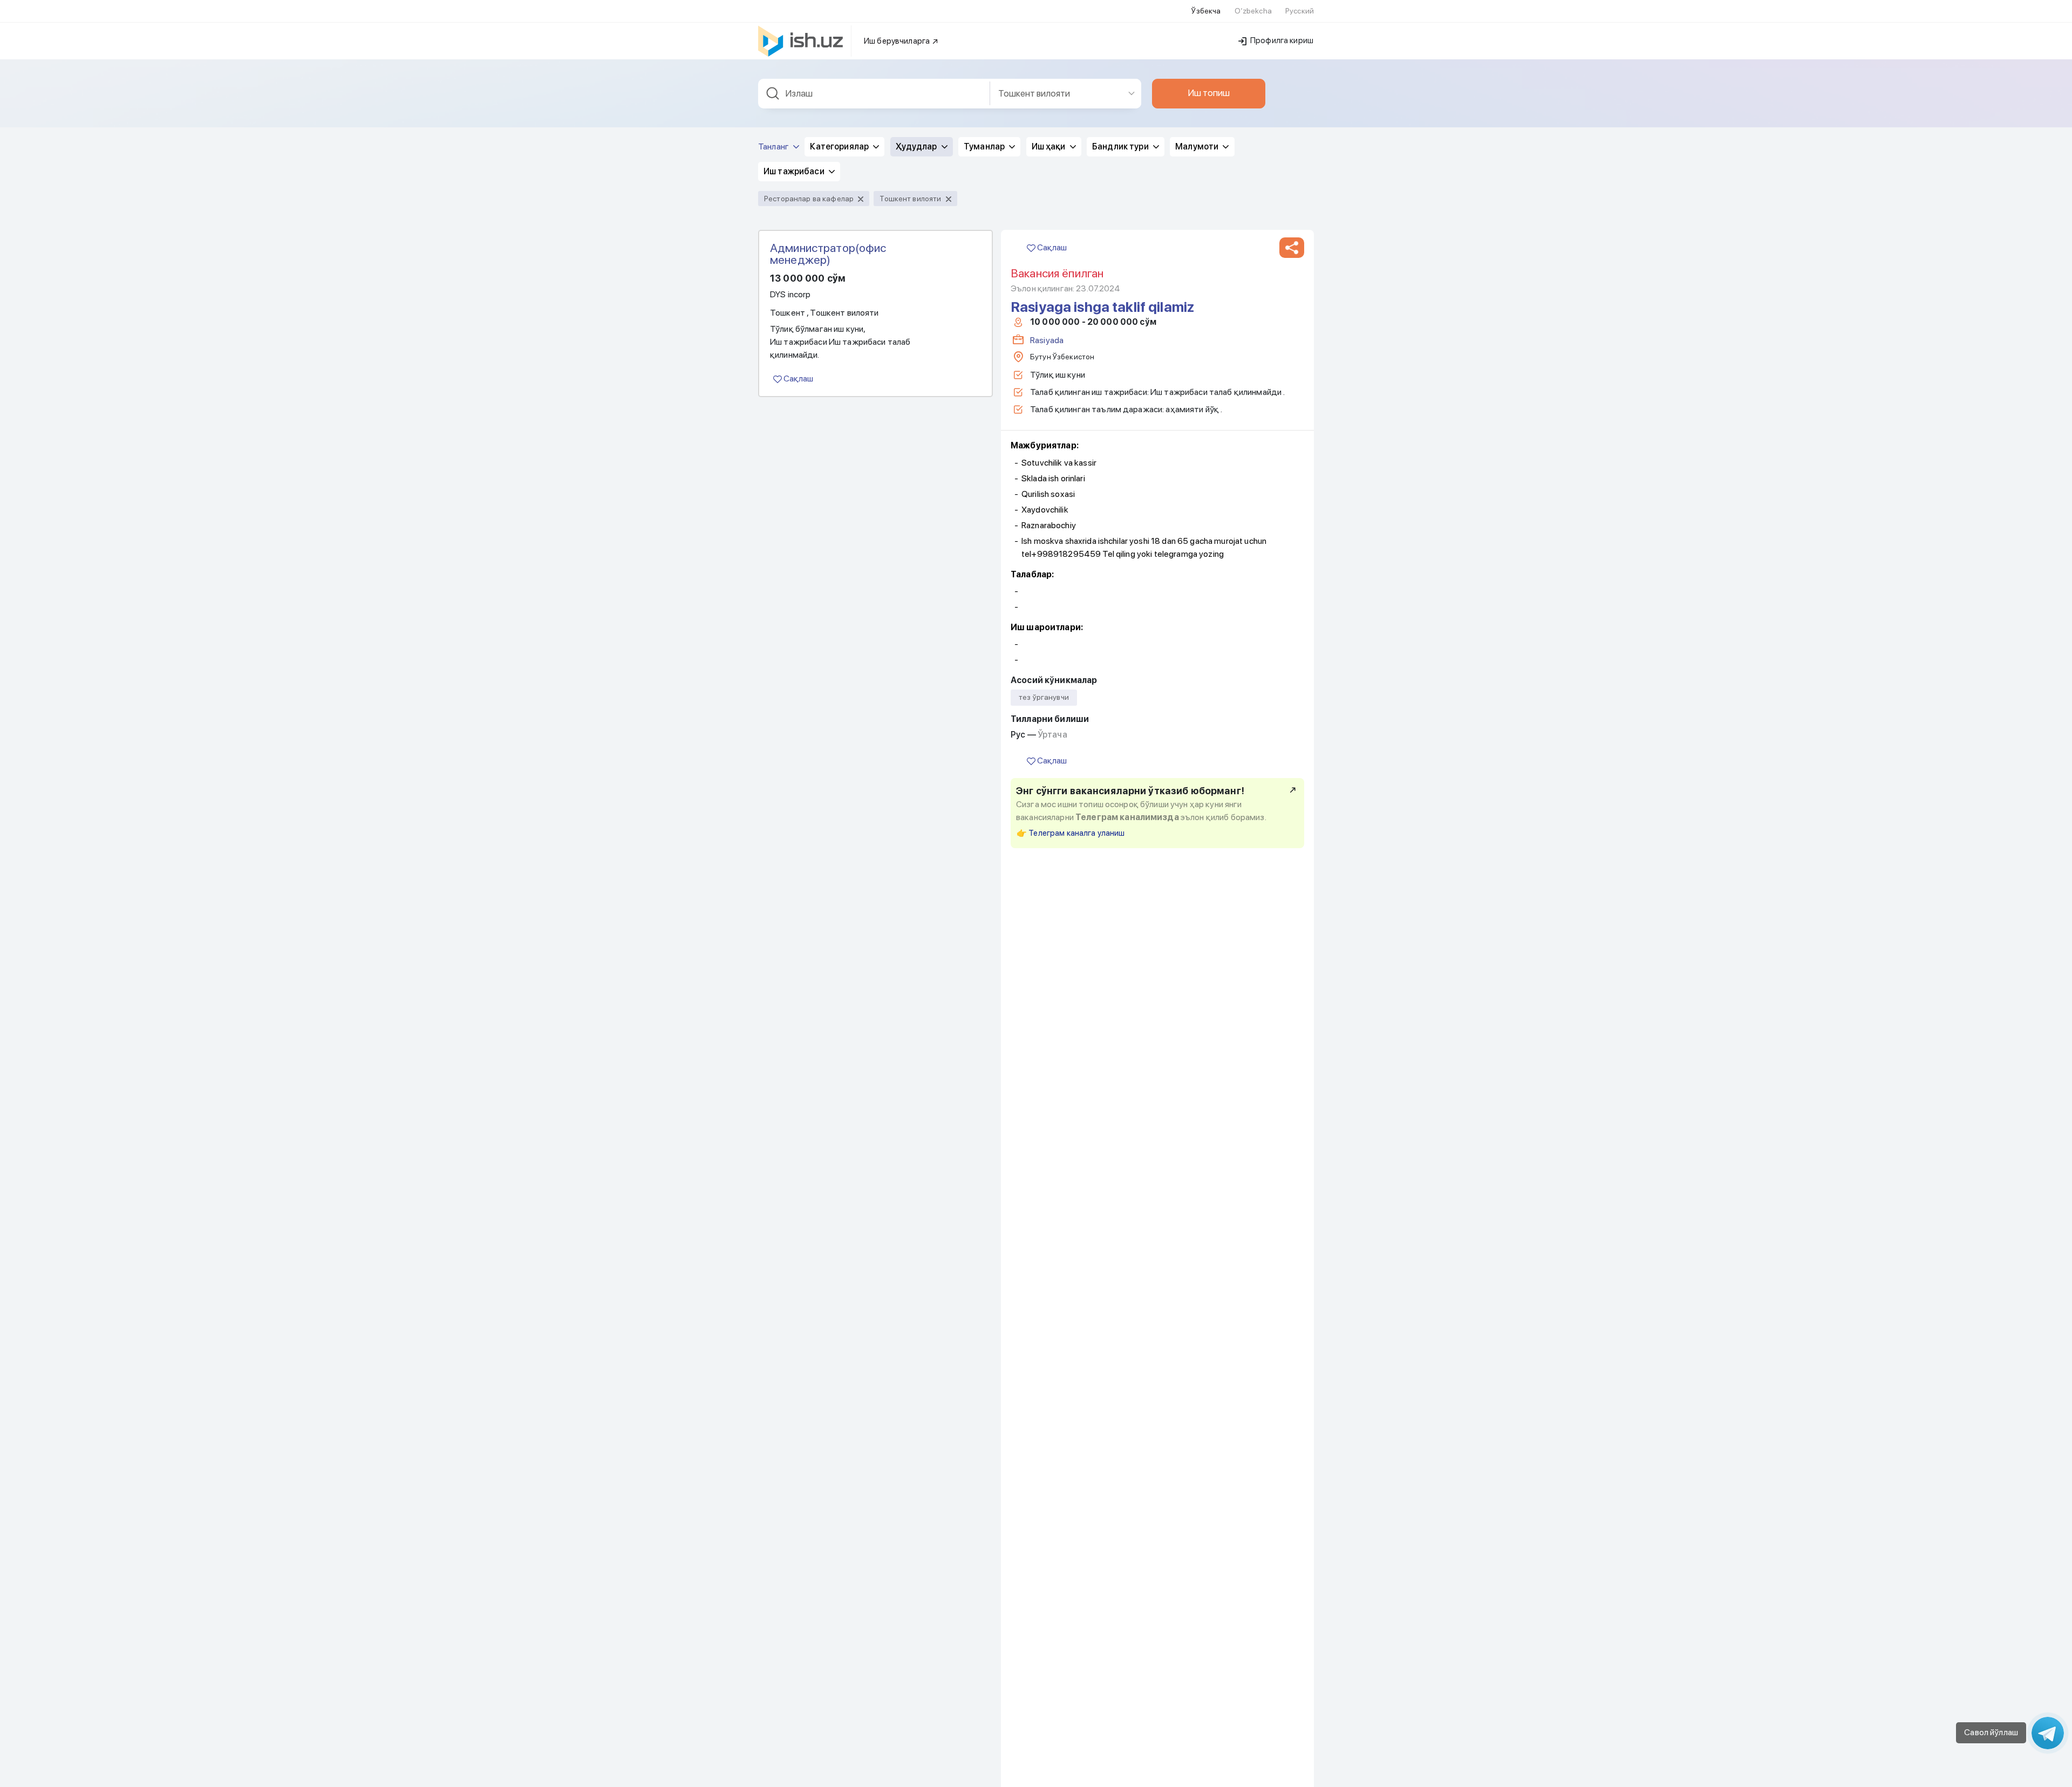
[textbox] (874, 94)
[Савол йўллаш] (2048, 1733)
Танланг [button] (774, 146)
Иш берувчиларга (898, 41)
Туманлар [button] (985, 146)
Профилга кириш (1281, 40)
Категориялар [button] (840, 146)
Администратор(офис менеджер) (828, 254)
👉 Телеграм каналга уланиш (1071, 833)
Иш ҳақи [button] (1049, 146)
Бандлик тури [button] (1121, 146)
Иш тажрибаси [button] (795, 171)
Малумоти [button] (1198, 146)
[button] (1292, 248)
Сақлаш (798, 378)
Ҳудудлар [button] (917, 146)
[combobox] (874, 94)
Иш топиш (1209, 93)
